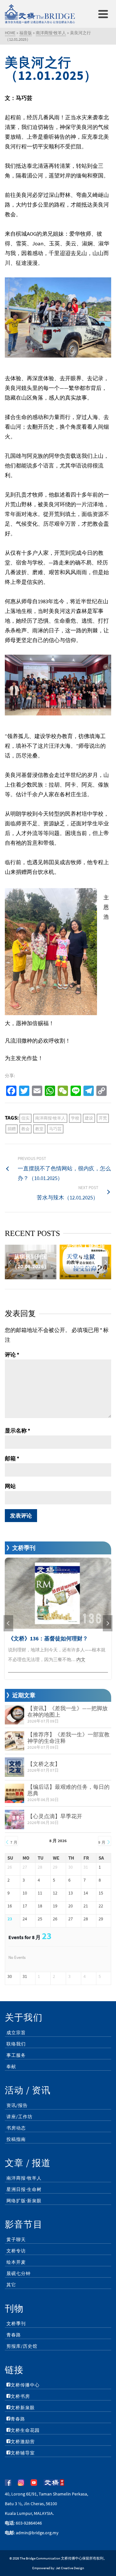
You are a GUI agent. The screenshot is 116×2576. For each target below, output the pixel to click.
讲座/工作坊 (19, 2117)
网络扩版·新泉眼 (24, 2201)
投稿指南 (16, 2139)
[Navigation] (103, 14)
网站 (10, 1486)
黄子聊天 (16, 2239)
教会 (25, 1129)
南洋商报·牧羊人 (50, 1118)
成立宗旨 (16, 2033)
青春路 (14, 2335)
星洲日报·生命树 (24, 2189)
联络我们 (16, 2044)
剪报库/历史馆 (22, 2346)
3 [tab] (46, 1276)
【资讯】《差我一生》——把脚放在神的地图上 (68, 1712)
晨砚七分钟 (19, 2273)
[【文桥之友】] (15, 1767)
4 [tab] (54, 1276)
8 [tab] (85, 1276)
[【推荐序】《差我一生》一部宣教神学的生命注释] (15, 1741)
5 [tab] (62, 1276)
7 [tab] (77, 1276)
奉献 (11, 2066)
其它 (11, 2285)
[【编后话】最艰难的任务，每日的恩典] (15, 1793)
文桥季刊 (16, 2324)
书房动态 (16, 2128)
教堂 (39, 1129)
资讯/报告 (17, 2105)
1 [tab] (31, 1276)
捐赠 (12, 1129)
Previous (10, 1262)
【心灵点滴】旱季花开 (55, 1816)
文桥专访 (16, 2251)
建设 (89, 1118)
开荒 (103, 1118)
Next (106, 1262)
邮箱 (12, 1458)
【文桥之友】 (44, 1764)
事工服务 (16, 2055)
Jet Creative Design (70, 2568)
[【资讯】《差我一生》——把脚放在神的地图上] (15, 1715)
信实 (25, 1118)
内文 (81, 1659)
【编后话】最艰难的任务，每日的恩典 (68, 1790)
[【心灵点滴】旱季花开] (15, 1819)
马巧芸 (55, 1129)
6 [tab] (70, 1276)
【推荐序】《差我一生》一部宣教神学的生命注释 (68, 1738)
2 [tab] (39, 1276)
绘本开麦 (16, 2262)
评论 (12, 1355)
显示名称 (18, 1431)
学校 (75, 1118)
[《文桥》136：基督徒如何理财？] (58, 1593)
